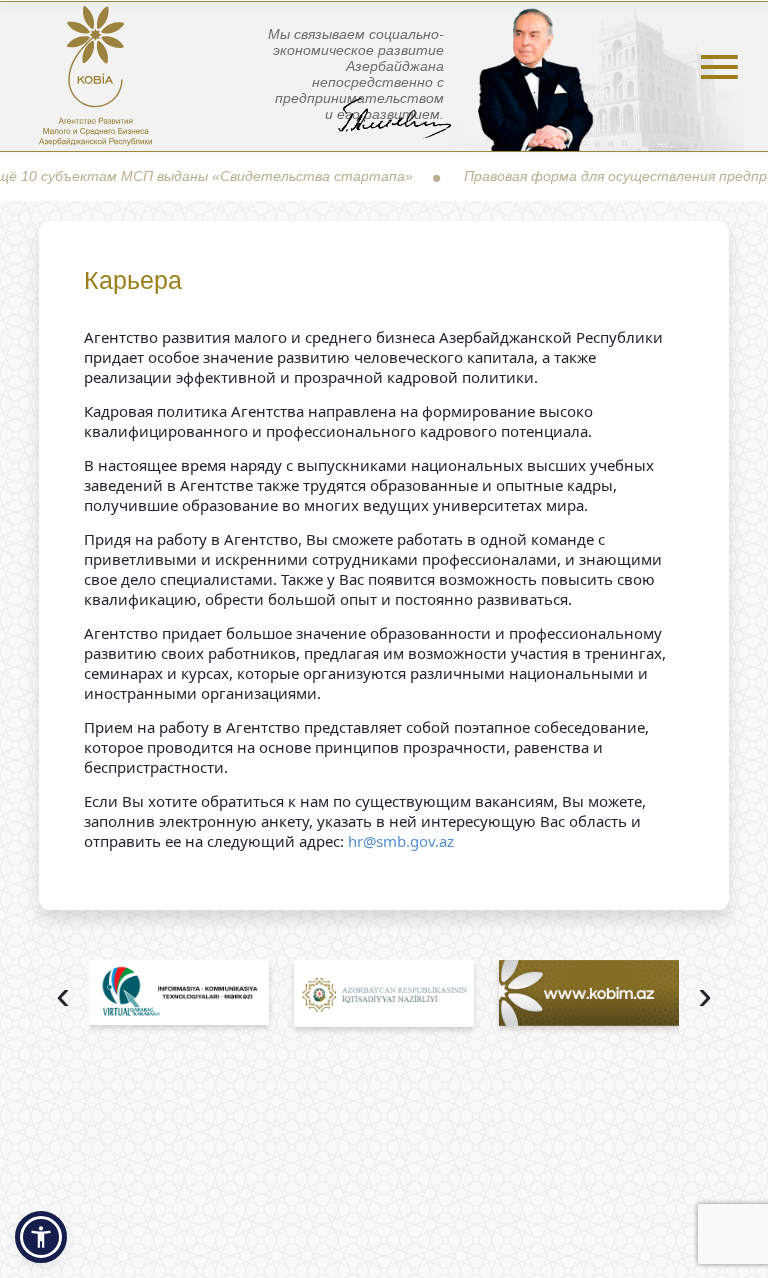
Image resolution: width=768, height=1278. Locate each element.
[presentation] (63, 997)
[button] (41, 1237)
